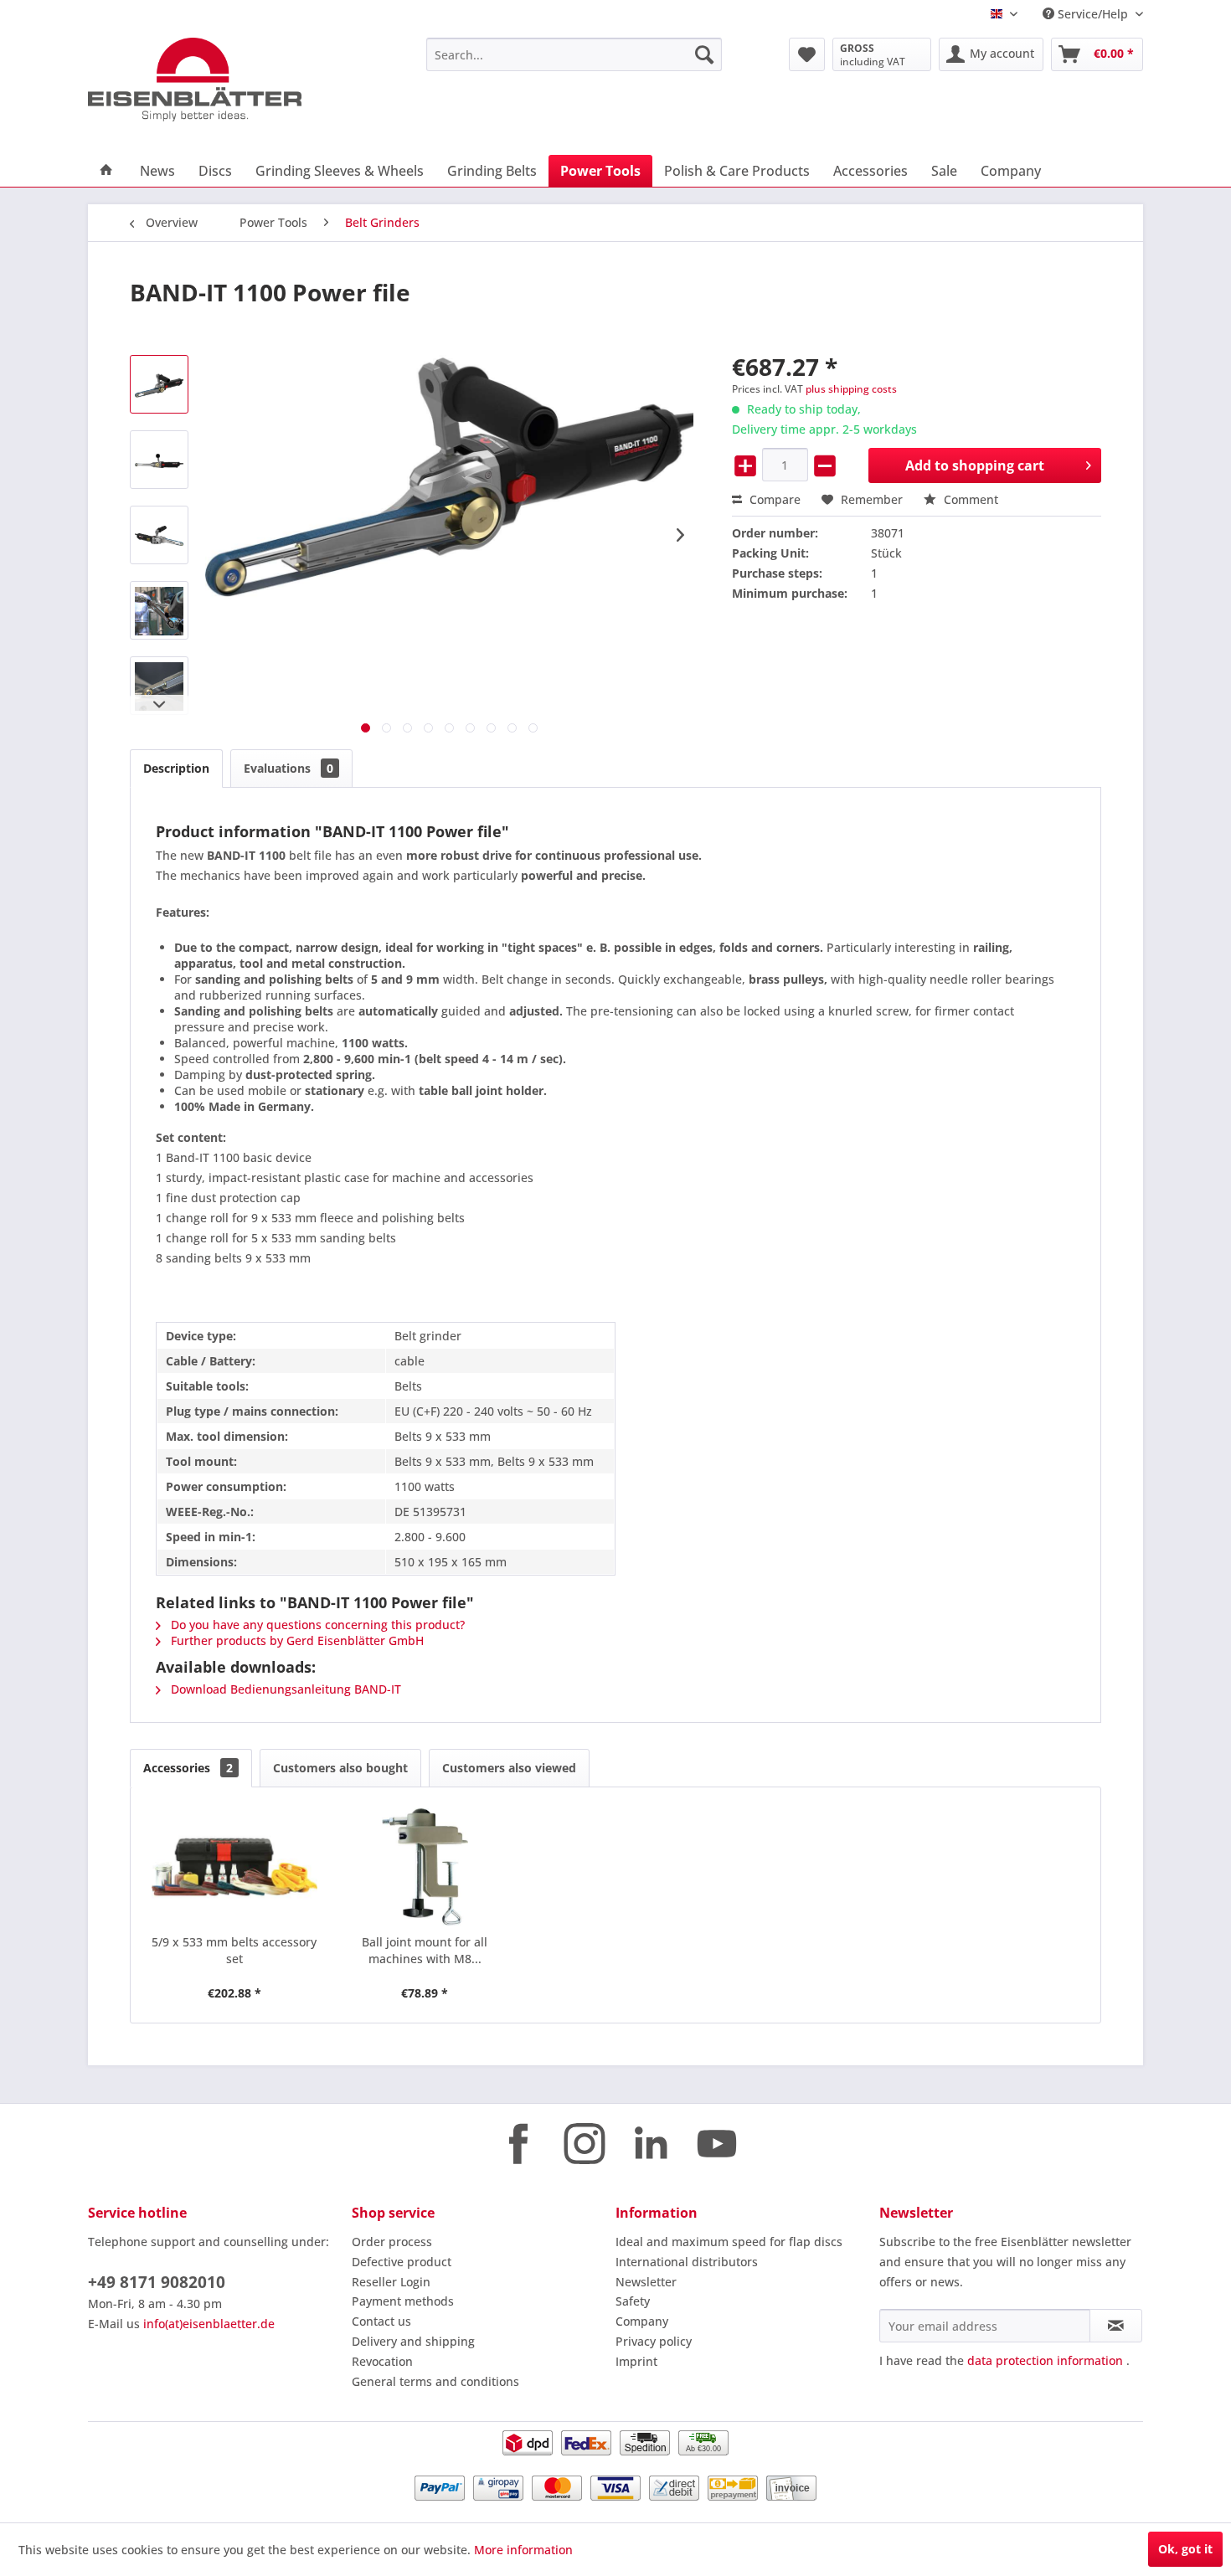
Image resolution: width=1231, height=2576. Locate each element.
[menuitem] (574, 54)
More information (523, 2550)
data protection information (1045, 2360)
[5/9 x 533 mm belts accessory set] (234, 1867)
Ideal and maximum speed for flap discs (729, 2242)
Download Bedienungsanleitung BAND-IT (284, 1689)
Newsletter (646, 2282)
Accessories (188, 1768)
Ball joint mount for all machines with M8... (425, 1950)
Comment (969, 499)
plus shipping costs (851, 389)
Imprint (636, 2361)
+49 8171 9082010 (157, 2282)
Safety (633, 2301)
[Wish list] (807, 54)
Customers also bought (340, 1768)
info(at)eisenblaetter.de (209, 2324)
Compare (773, 499)
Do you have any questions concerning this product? (316, 1625)
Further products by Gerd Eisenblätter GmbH (296, 1640)
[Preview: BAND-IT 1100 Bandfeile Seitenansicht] (159, 460)
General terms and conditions (435, 2381)
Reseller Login (391, 2282)
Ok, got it (1185, 2549)
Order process (392, 2242)
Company (642, 2321)
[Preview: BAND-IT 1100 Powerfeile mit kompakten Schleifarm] (159, 535)
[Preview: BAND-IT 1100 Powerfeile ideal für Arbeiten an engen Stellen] (159, 610)
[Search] (704, 54)
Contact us (381, 2321)
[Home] (106, 171)
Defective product (402, 2262)
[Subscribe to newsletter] (1116, 2326)
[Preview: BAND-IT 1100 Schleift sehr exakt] (159, 686)
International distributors (687, 2262)
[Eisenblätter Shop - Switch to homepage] (218, 80)
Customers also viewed (509, 1768)
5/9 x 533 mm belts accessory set (234, 1950)
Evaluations (288, 768)
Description (176, 768)
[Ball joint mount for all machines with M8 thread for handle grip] (425, 1867)
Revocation (382, 2361)
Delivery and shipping (413, 2341)
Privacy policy (654, 2341)
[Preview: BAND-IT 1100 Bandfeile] (159, 384)
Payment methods (403, 2301)
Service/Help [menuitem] (1093, 14)
